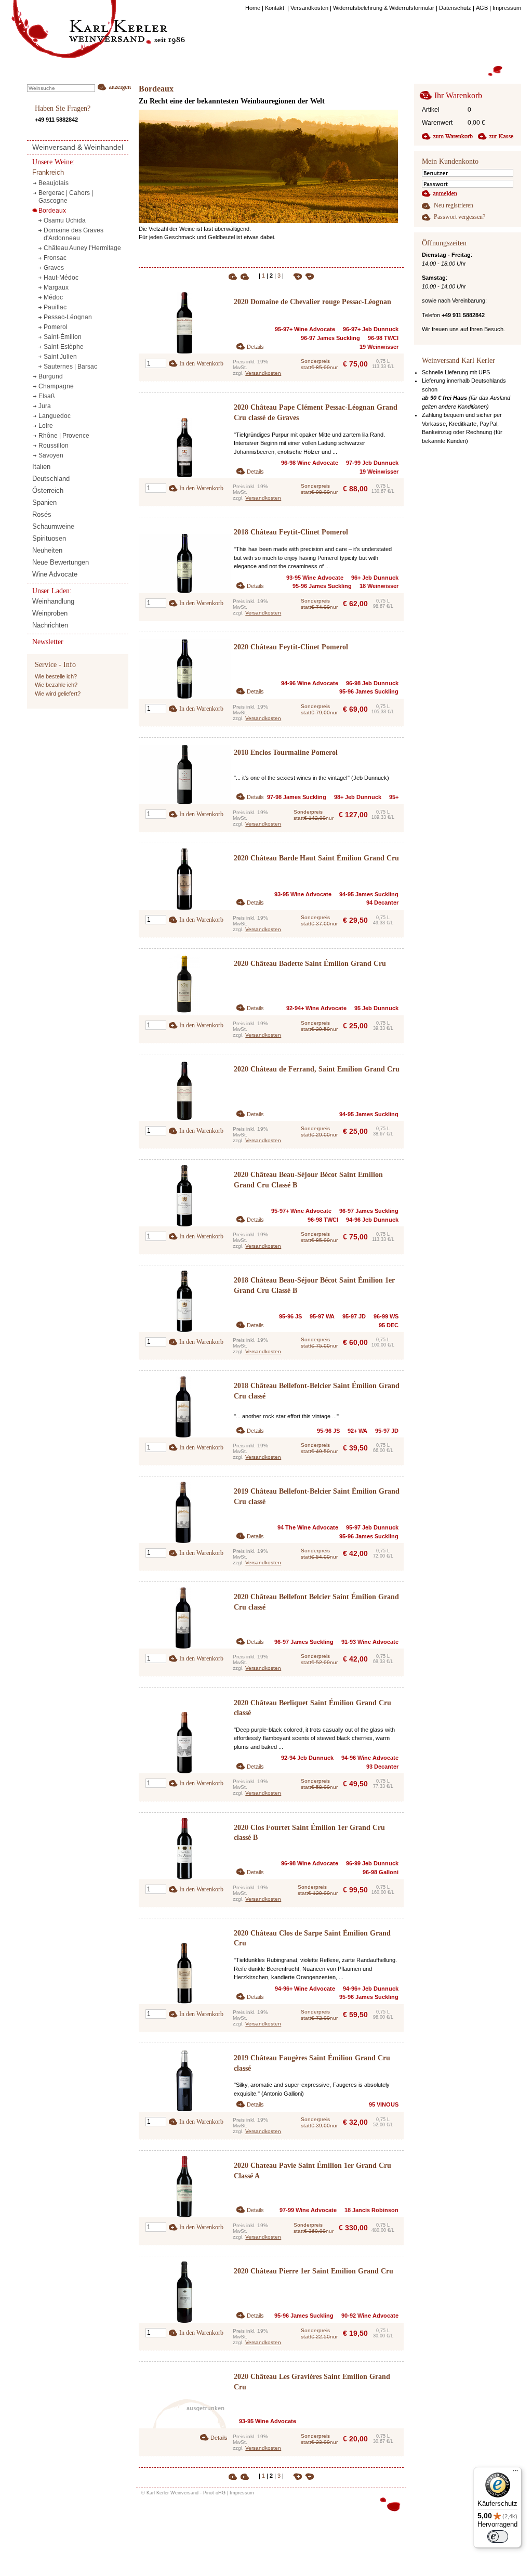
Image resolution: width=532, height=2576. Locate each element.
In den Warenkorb (201, 363)
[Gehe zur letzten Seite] (308, 276)
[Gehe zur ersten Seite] (234, 276)
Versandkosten (263, 373)
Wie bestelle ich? (56, 676)
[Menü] (515, 2473)
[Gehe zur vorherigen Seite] (249, 276)
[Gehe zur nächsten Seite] (294, 276)
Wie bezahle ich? (56, 685)
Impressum (242, 2493)
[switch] (498, 2536)
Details (255, 347)
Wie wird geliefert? (58, 694)
